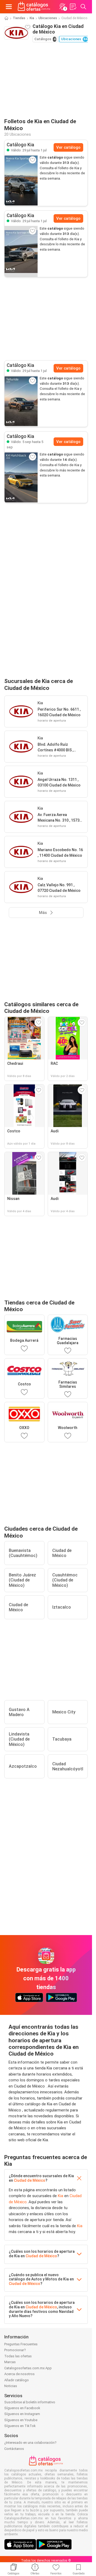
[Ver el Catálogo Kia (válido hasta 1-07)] (21, 180)
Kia (32, 18)
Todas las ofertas (18, 2356)
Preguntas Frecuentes (21, 2344)
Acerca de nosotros (19, 2374)
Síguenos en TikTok (20, 2426)
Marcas (10, 2362)
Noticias (11, 2386)
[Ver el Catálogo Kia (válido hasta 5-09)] (21, 477)
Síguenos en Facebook (22, 2408)
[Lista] (73, 7)
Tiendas (19, 18)
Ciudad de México (30, 2180)
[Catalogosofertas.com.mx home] (34, 7)
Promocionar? (15, 2350)
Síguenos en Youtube (21, 2420)
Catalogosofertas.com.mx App (28, 2368)
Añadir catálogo (17, 2380)
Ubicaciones (48, 18)
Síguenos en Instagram (22, 2414)
